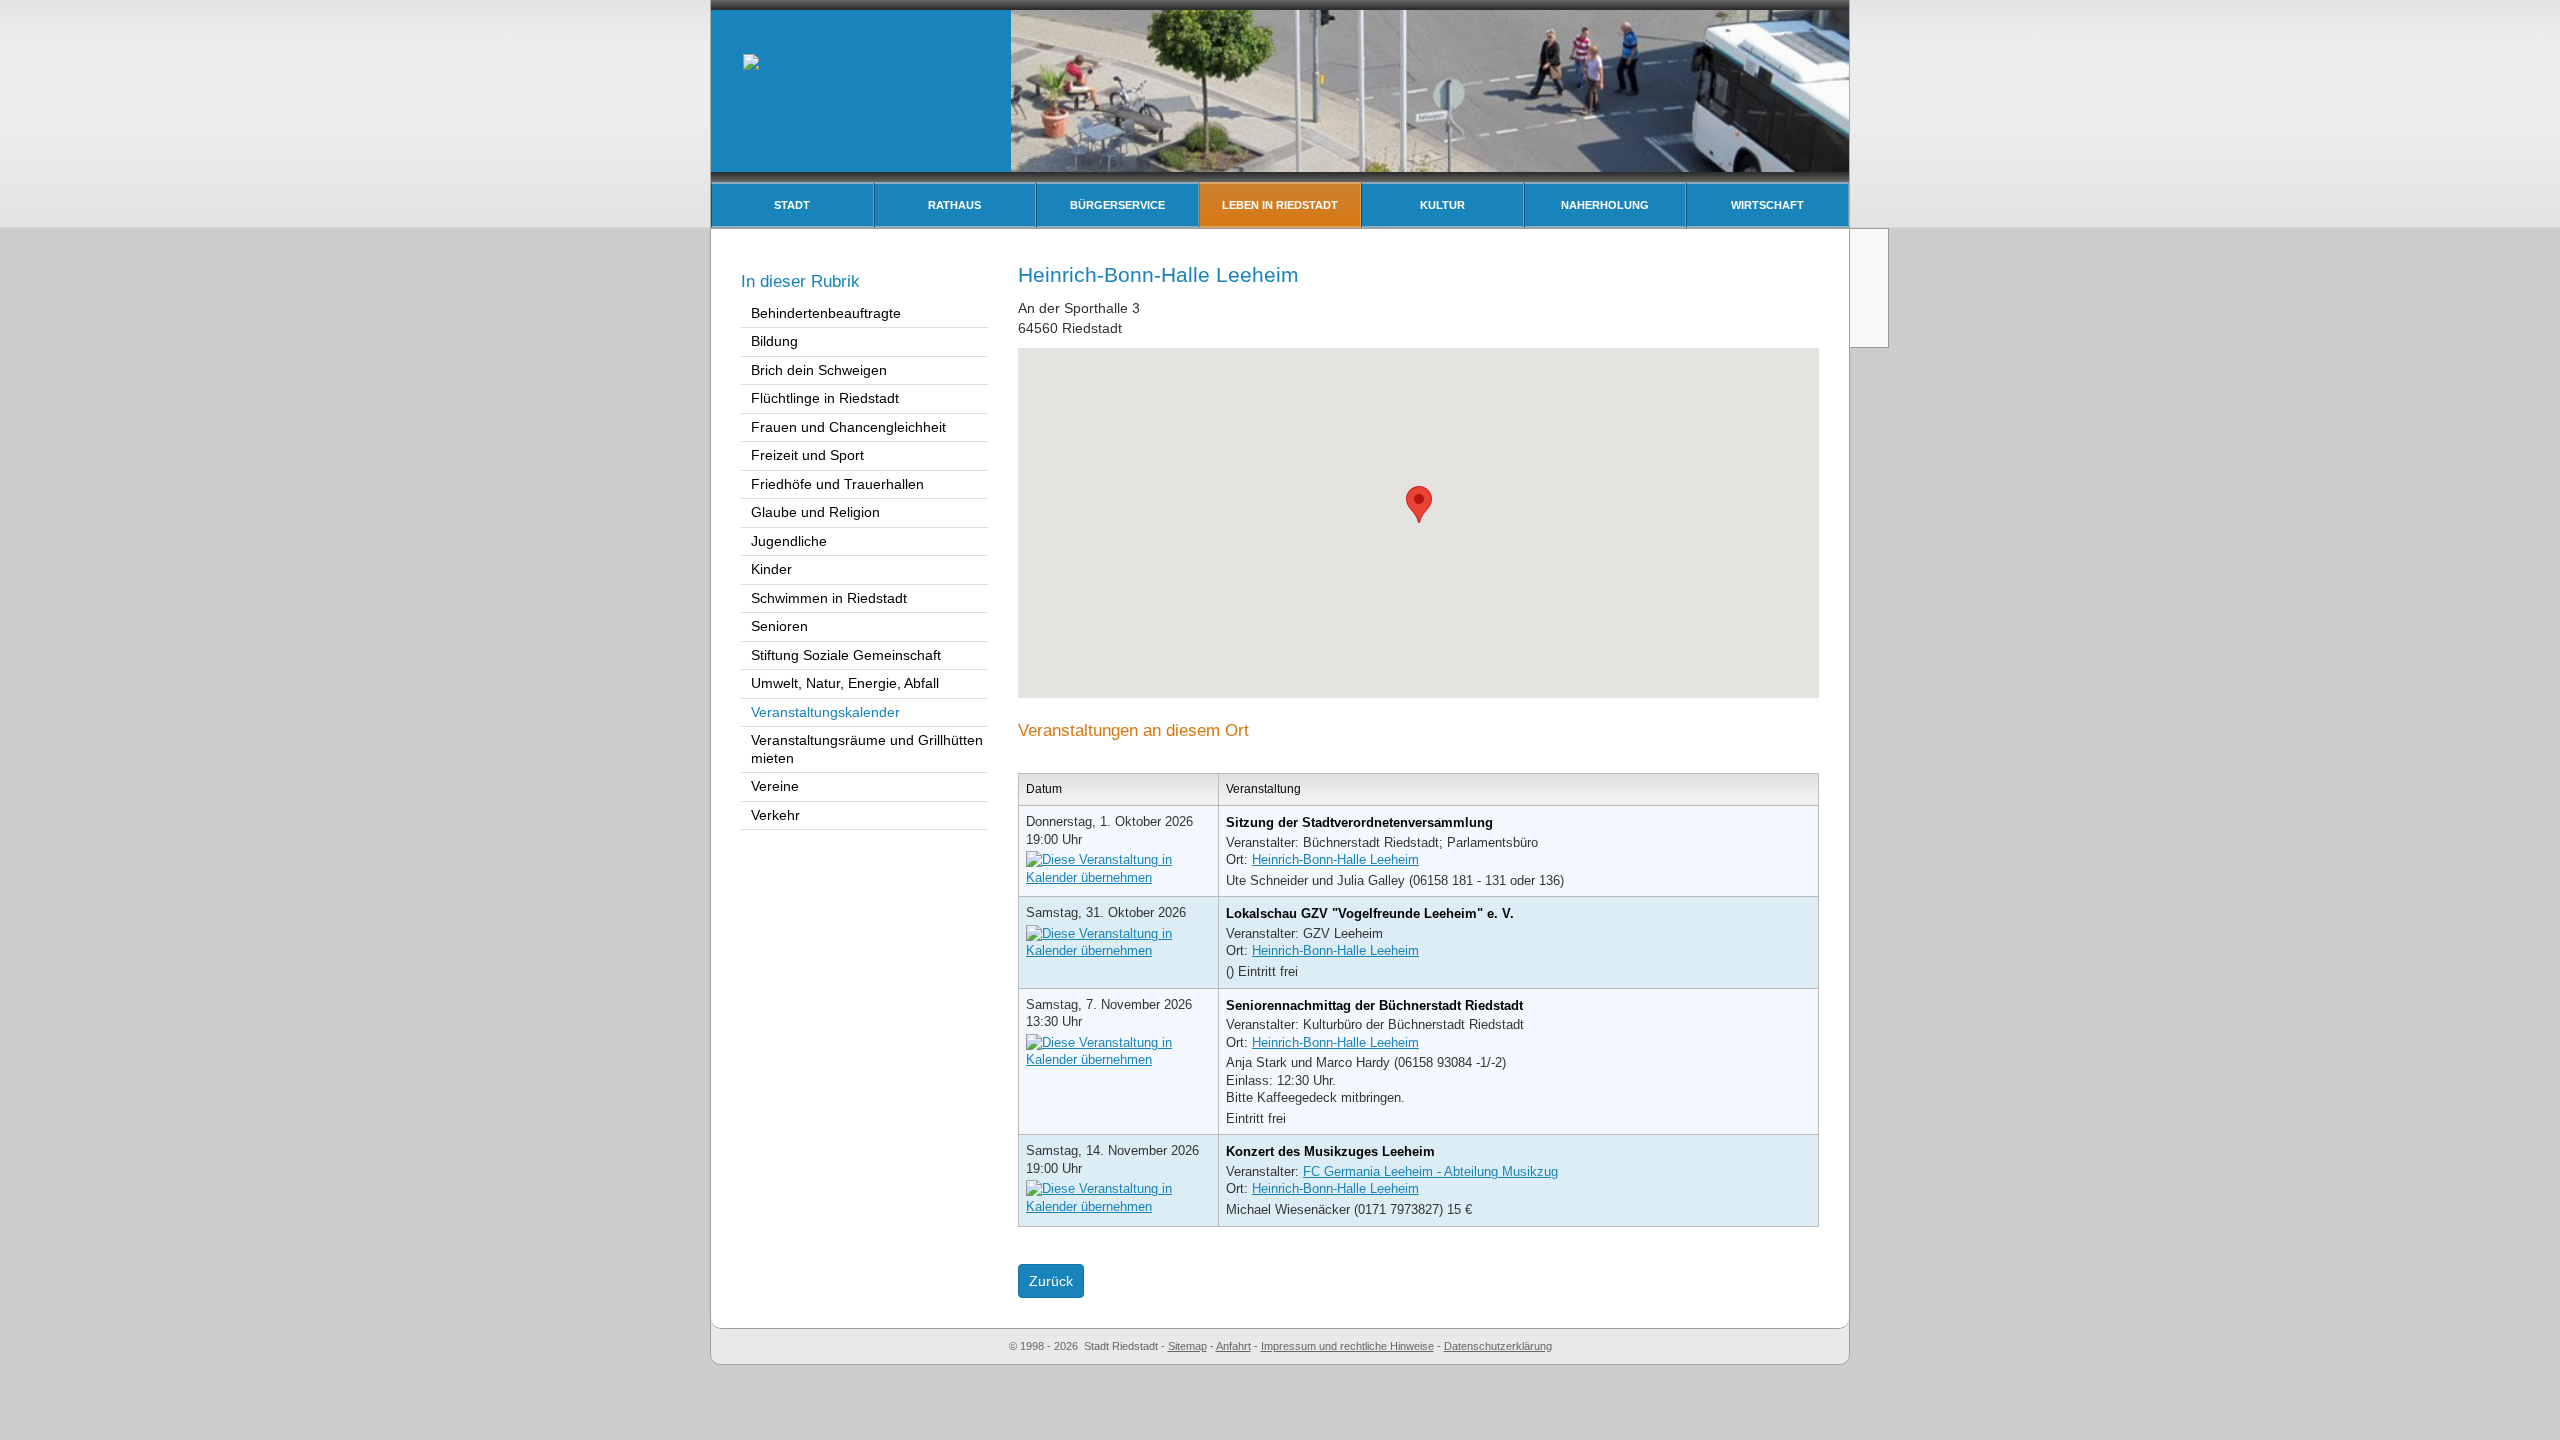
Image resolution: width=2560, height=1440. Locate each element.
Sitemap (1187, 1346)
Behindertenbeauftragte (826, 313)
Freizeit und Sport (807, 455)
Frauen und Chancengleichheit (848, 427)
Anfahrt (1233, 1346)
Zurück (1051, 1281)
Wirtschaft (1767, 205)
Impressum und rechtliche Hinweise (1347, 1346)
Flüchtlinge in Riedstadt (825, 398)
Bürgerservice (1117, 205)
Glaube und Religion (815, 512)
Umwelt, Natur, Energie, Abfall (845, 683)
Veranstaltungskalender (825, 712)
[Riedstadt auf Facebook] (1871, 324)
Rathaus (954, 205)
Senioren (779, 626)
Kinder (771, 569)
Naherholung (1605, 205)
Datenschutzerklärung (1498, 1346)
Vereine (775, 786)
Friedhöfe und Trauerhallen (837, 484)
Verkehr (775, 815)
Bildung (774, 341)
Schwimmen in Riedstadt (829, 598)
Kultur (1442, 205)
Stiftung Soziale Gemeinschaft (846, 655)
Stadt (792, 205)
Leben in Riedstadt (1280, 205)
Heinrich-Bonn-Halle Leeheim (1335, 859)
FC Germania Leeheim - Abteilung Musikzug (1430, 1171)
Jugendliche (789, 541)
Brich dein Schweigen (819, 370)
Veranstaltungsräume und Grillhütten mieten (867, 749)
